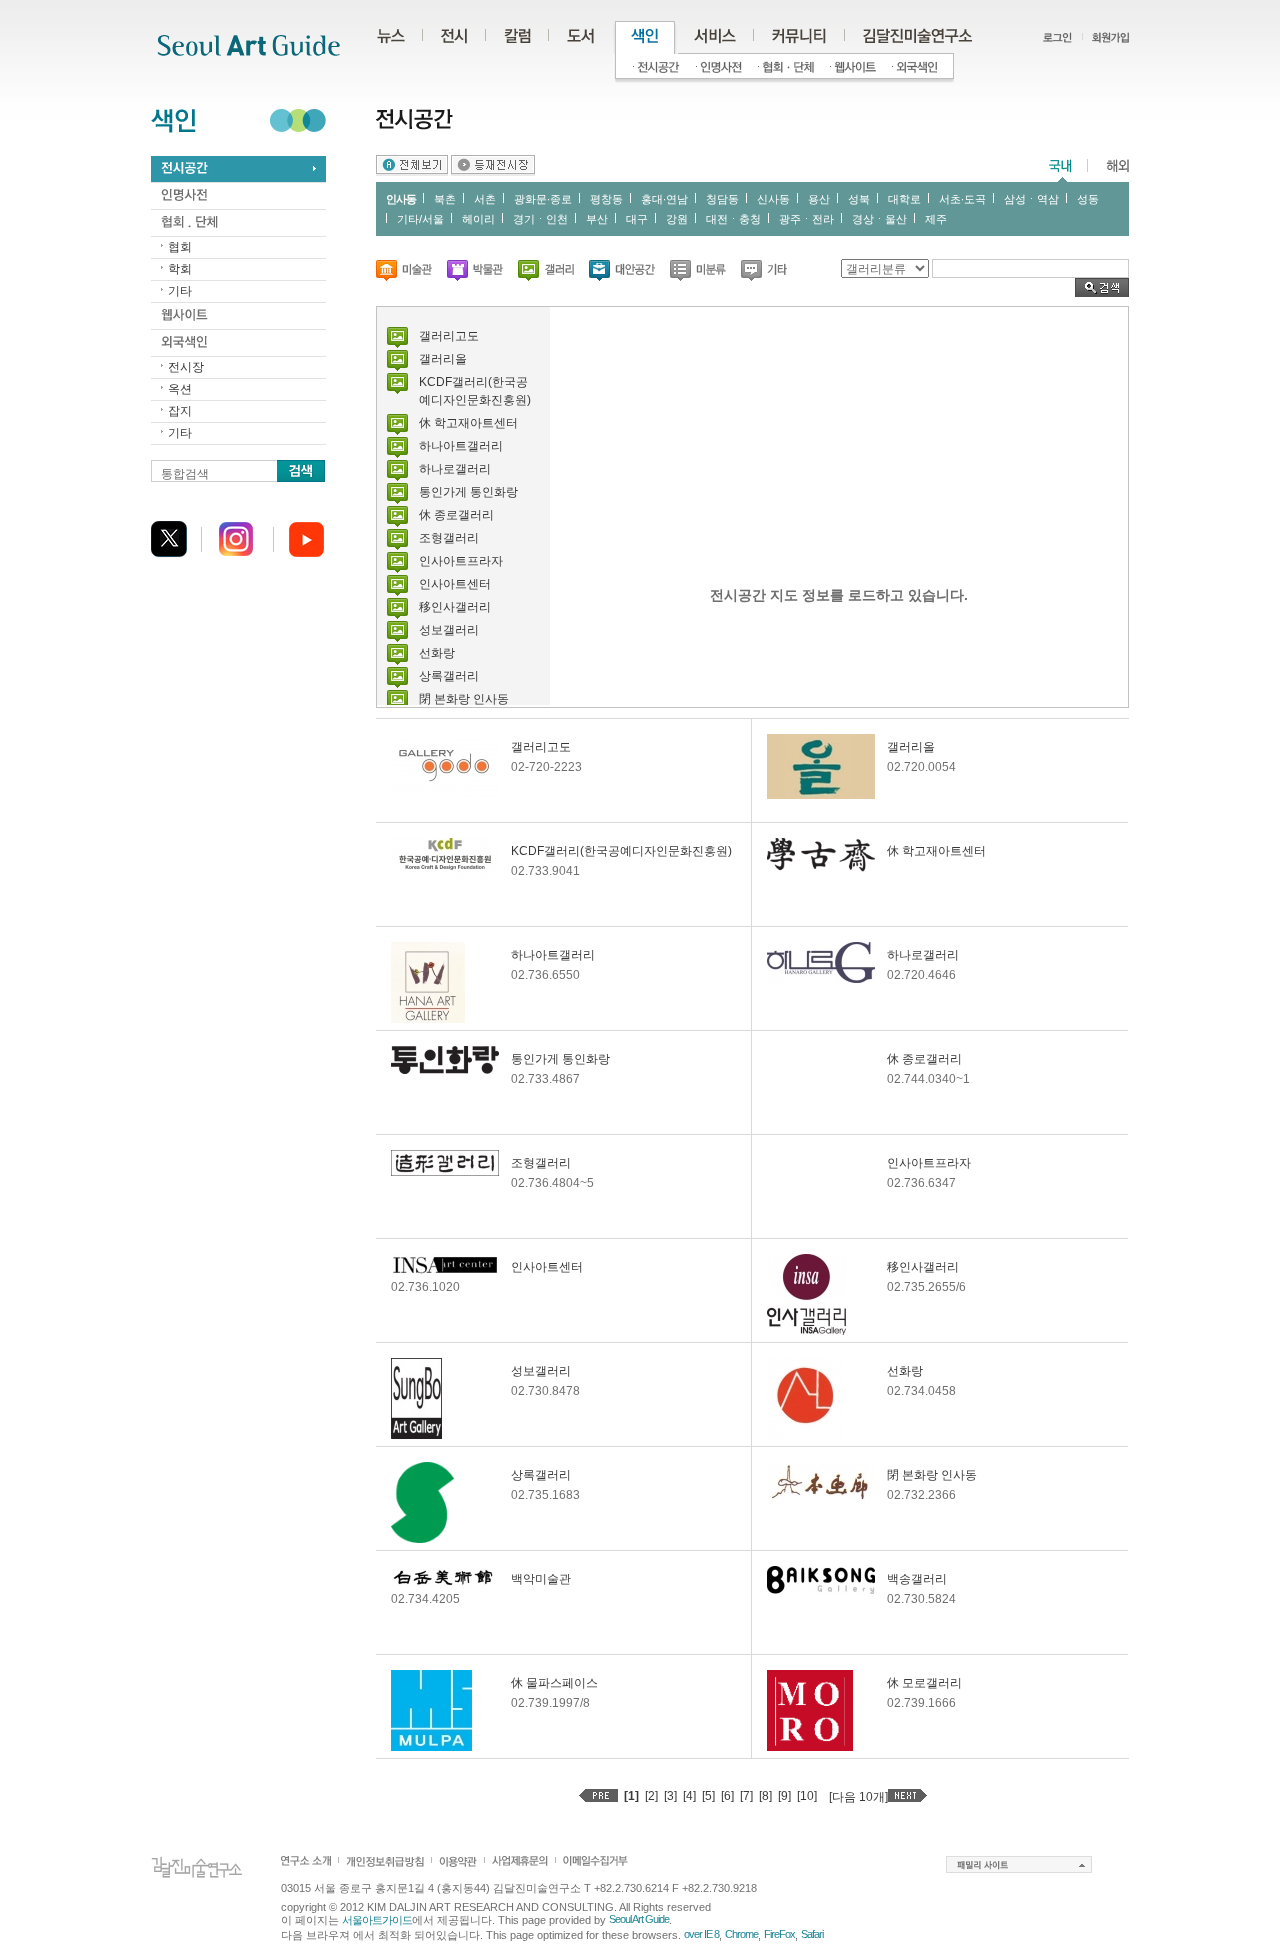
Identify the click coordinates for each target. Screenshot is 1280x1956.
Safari (812, 1934)
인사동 (401, 199)
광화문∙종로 (543, 199)
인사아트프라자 (461, 561)
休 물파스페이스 (554, 1683)
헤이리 (478, 219)
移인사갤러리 (455, 607)
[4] (689, 1796)
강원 (677, 219)
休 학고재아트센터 (468, 423)
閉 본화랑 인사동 (464, 699)
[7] (746, 1796)
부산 (597, 219)
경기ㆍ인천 (540, 219)
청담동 (722, 199)
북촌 (445, 199)
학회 (180, 269)
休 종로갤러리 (456, 515)
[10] (807, 1796)
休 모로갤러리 (924, 1683)
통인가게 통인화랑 (468, 492)
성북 (859, 199)
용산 (819, 199)
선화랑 (437, 653)
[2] (651, 1796)
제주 (936, 219)
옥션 (180, 389)
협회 (180, 247)
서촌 (485, 199)
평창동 (606, 199)
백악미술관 (541, 1579)
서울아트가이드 (377, 1920)
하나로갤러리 (455, 469)
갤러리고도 (449, 336)
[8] (765, 1796)
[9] (784, 1796)
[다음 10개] (858, 1797)
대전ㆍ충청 (733, 219)
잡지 (180, 411)
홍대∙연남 (664, 199)
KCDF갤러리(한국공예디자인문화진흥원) (621, 851)
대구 (637, 219)
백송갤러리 (917, 1579)
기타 (180, 291)
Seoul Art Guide (639, 1919)
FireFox (779, 1934)
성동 (1088, 199)
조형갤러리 (449, 538)
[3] (670, 1796)
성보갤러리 (449, 630)
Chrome (741, 1934)
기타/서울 (420, 219)
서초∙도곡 (962, 199)
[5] (708, 1796)
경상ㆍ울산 (879, 219)
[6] (727, 1796)
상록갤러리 (449, 676)
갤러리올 (443, 359)
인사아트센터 (455, 584)
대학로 (904, 199)
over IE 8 (701, 1934)
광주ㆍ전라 (806, 219)
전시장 (186, 367)
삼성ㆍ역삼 (1031, 199)
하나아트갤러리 (461, 446)
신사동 (773, 199)
